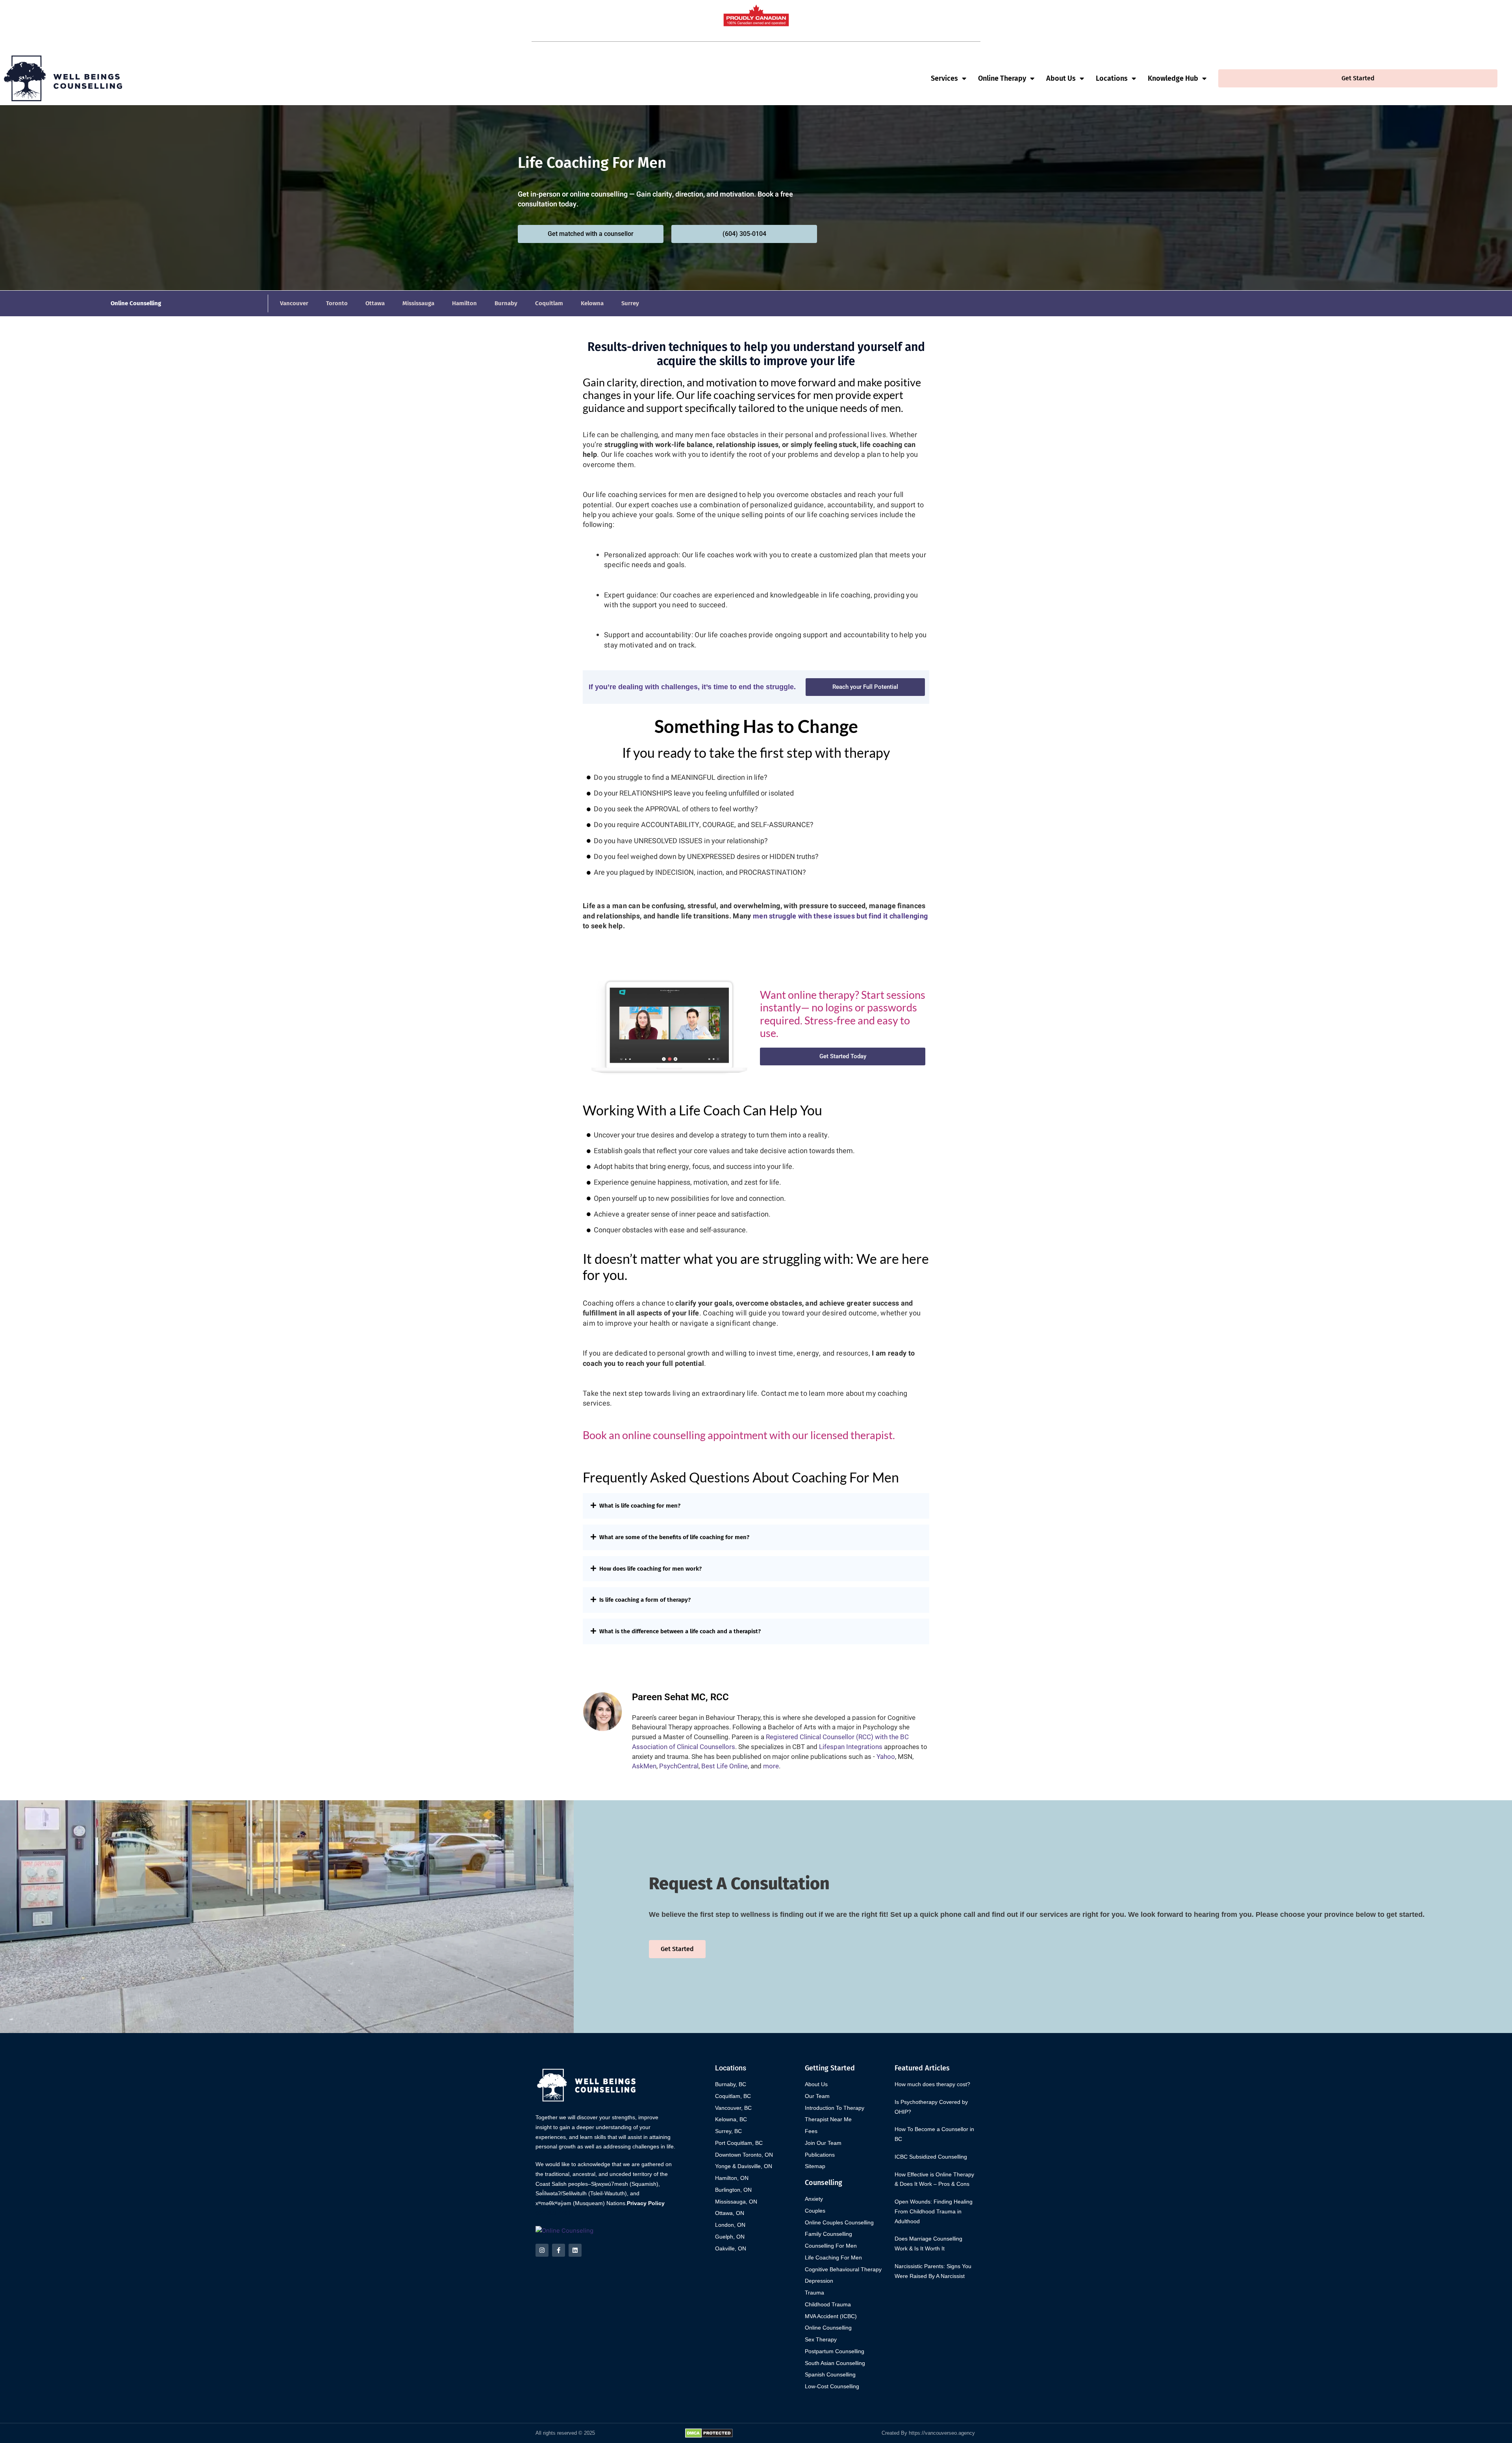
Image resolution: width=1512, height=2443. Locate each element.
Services (944, 78)
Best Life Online (724, 1766)
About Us (1061, 78)
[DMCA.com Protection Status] (709, 2433)
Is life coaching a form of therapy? (645, 1600)
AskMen (644, 1766)
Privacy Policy (646, 2203)
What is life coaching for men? (640, 1506)
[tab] (756, 1506)
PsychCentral (679, 1766)
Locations (1112, 78)
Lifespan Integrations (851, 1747)
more (771, 1766)
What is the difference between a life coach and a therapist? (680, 1631)
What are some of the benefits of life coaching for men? (674, 1537)
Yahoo (886, 1757)
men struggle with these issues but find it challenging (840, 916)
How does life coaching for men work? (650, 1569)
